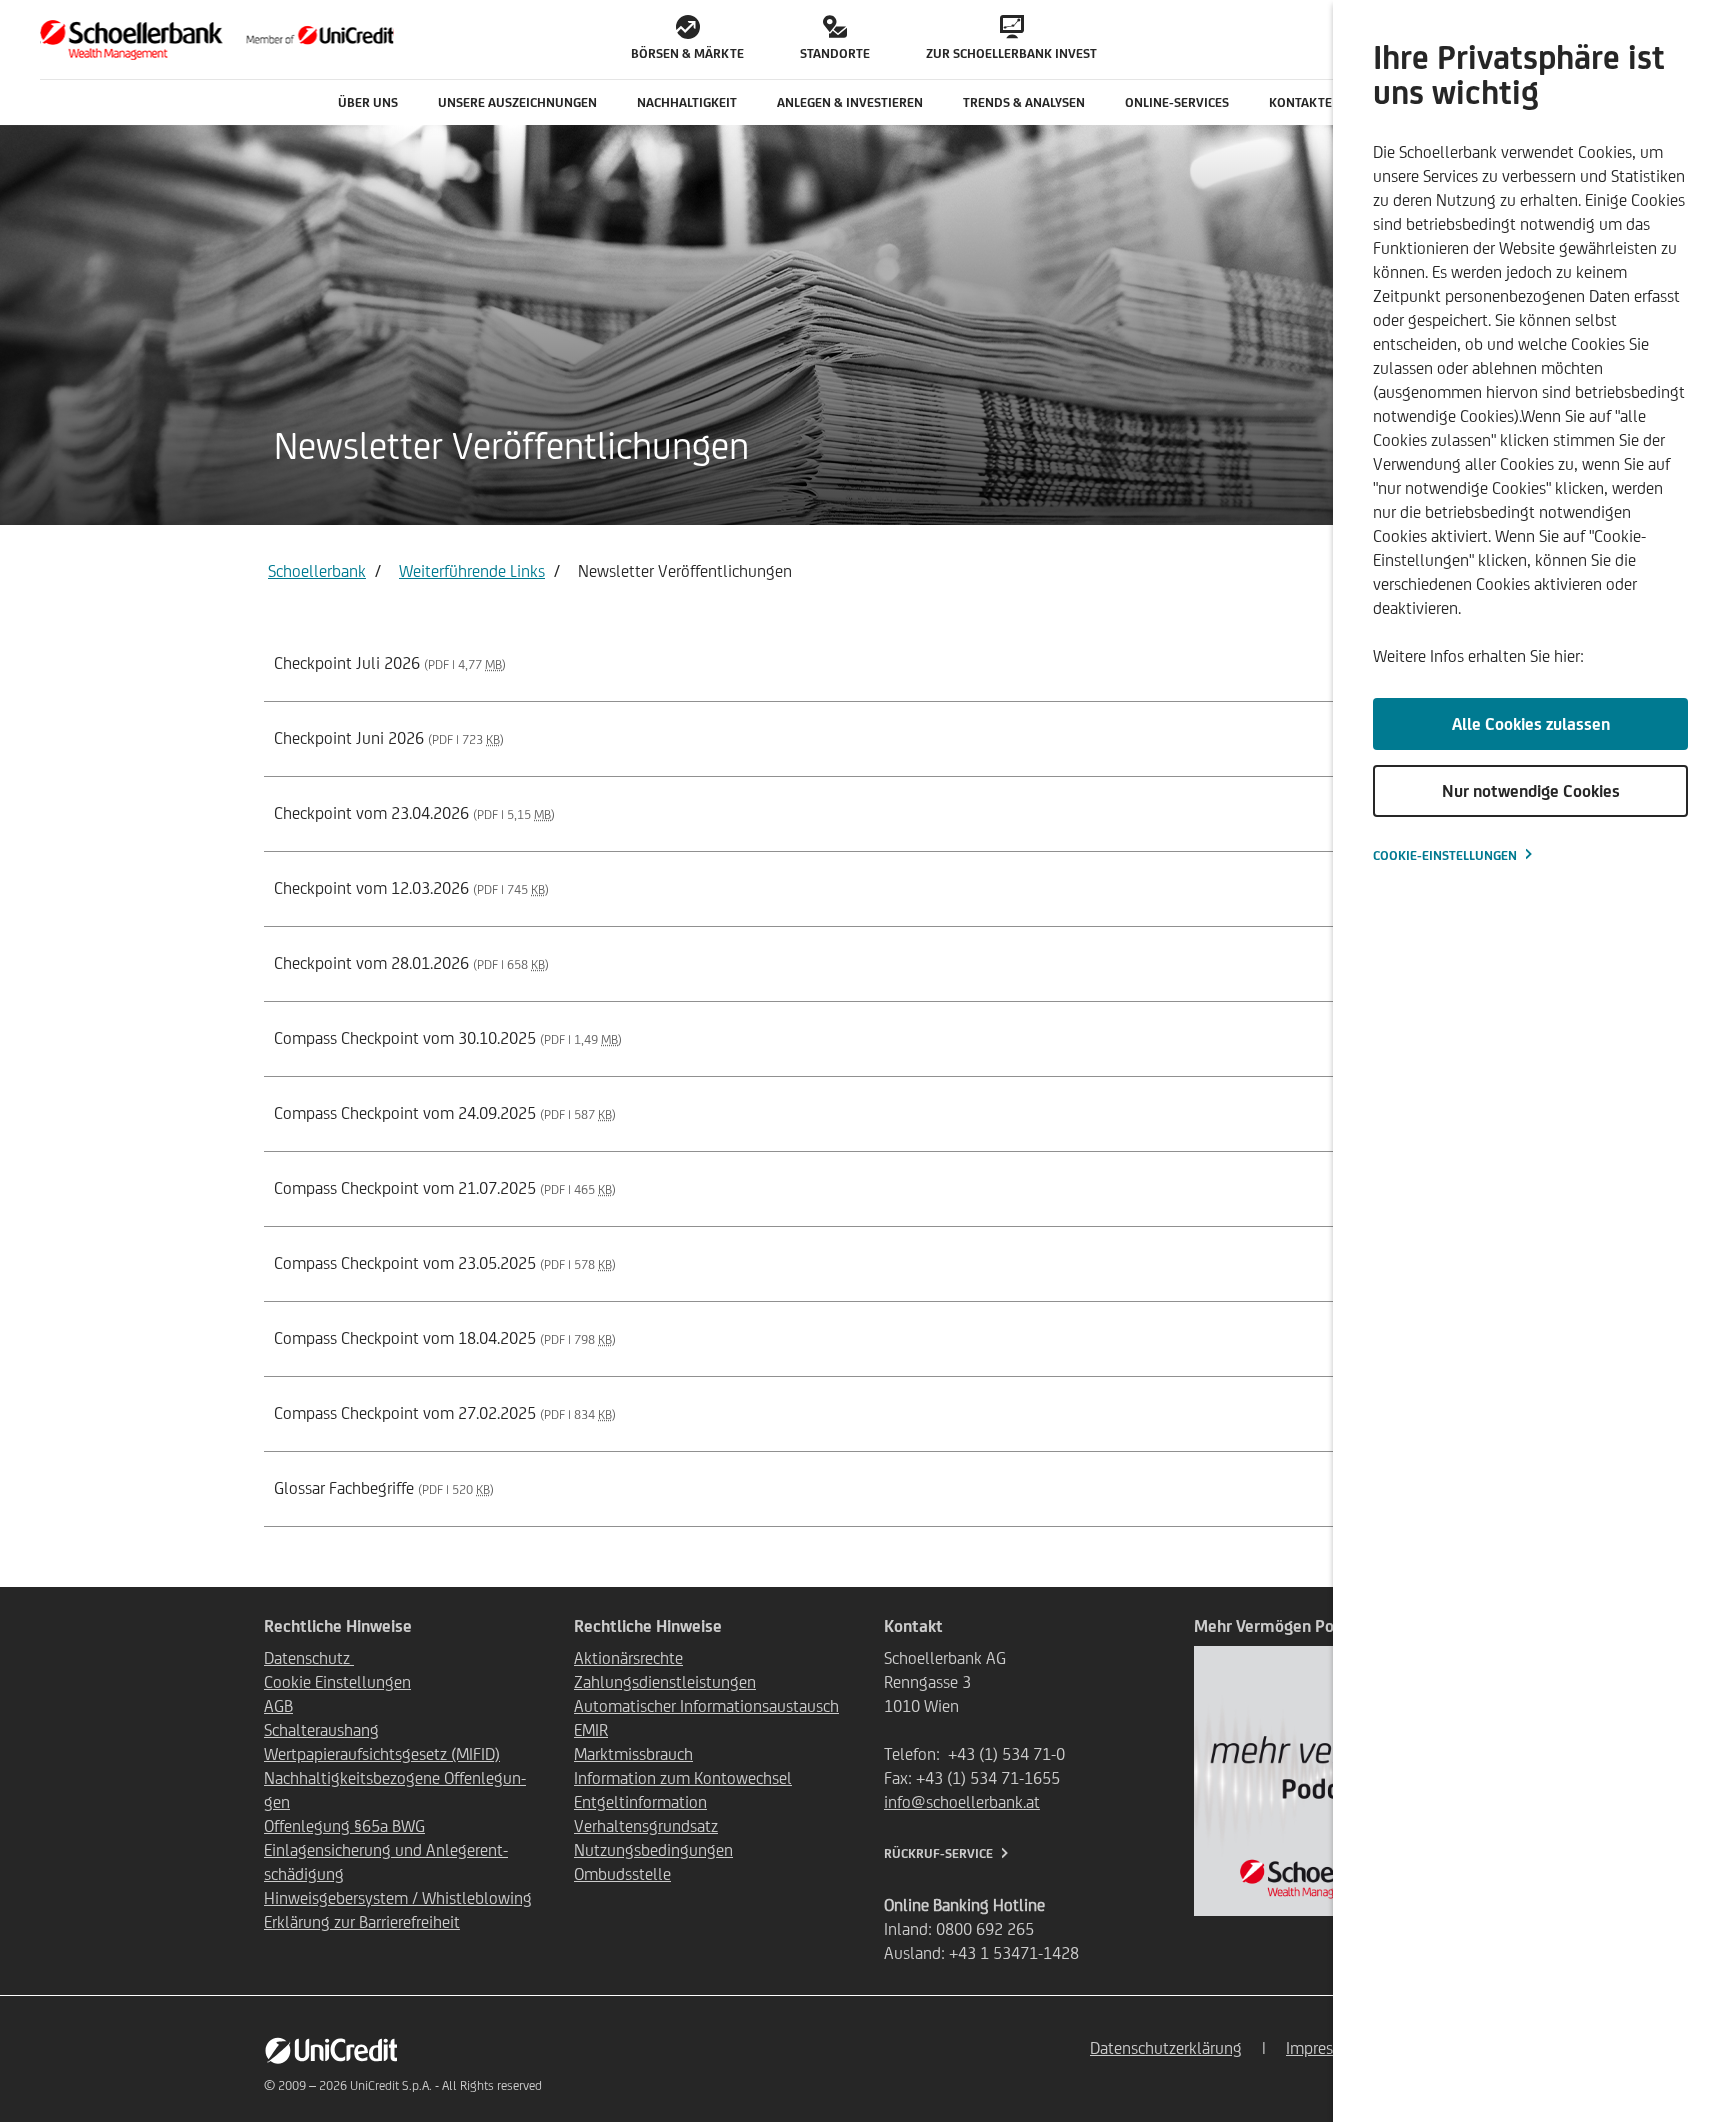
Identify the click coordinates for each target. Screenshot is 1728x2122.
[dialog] (1530, 1061)
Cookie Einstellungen (337, 1682)
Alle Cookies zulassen (1531, 724)
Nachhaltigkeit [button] (687, 102)
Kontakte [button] (1300, 102)
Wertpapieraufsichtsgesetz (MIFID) (382, 1754)
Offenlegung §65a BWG (344, 1826)
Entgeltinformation (640, 1802)
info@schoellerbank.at (962, 1802)
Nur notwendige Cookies (1531, 791)
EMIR (591, 1730)
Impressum (1324, 2048)
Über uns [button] (368, 102)
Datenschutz (309, 1658)
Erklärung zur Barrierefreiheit (362, 1922)
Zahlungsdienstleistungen (665, 1682)
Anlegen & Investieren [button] (850, 102)
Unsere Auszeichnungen (517, 102)
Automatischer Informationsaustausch (706, 1706)
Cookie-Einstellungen (1445, 855)
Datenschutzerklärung (1166, 2048)
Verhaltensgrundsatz (646, 1826)
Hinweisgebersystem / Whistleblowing (398, 1898)
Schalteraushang (321, 1730)
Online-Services (1177, 102)
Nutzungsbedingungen (653, 1850)
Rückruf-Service (938, 1853)
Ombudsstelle (622, 1874)
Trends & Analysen (1024, 102)
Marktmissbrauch (633, 1754)
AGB (278, 1706)
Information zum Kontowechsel (683, 1778)
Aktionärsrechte (628, 1658)
